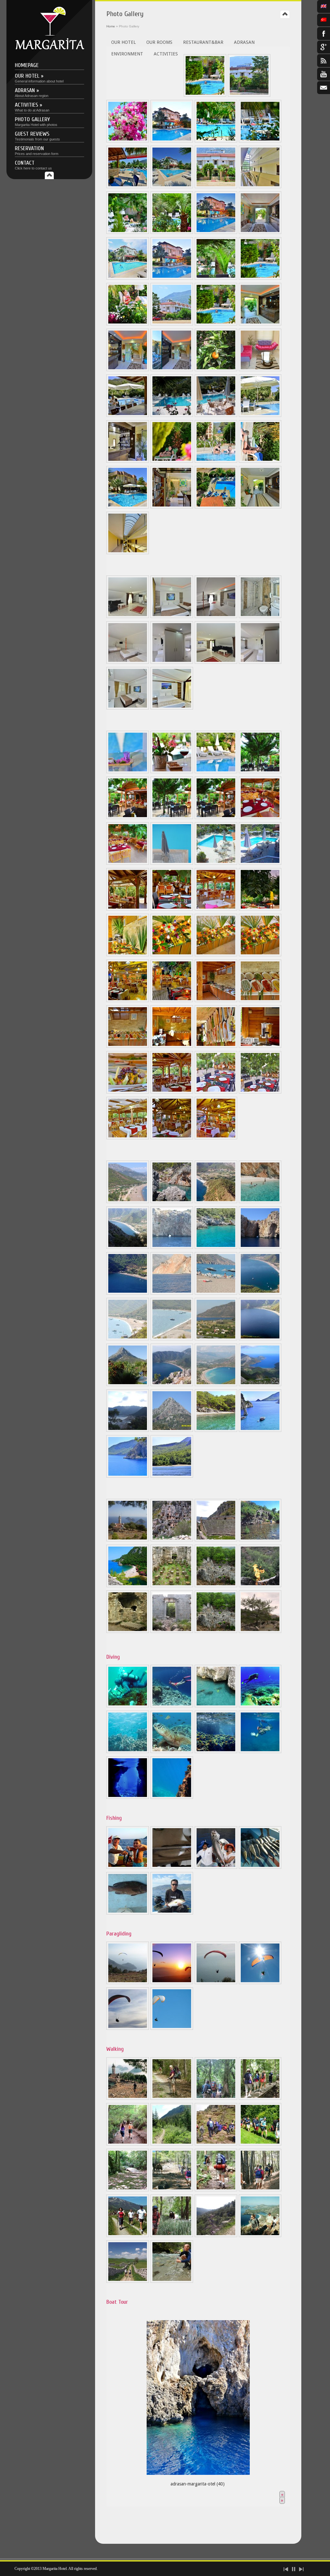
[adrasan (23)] (172, 1430)
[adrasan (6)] (172, 1247)
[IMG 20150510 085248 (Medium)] (216, 415)
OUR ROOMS (159, 42)
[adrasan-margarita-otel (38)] (216, 507)
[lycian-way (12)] (260, 2190)
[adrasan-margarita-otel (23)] (216, 461)
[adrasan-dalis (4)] (260, 1706)
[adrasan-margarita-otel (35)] (216, 1046)
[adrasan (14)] (128, 1339)
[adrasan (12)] (216, 1293)
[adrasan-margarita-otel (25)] (128, 507)
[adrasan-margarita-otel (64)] (260, 1092)
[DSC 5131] (260, 772)
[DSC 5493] (128, 187)
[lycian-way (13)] (128, 2235)
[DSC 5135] (128, 817)
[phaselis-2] (216, 1586)
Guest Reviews (37, 136)
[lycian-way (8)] (260, 2144)
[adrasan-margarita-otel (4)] (260, 415)
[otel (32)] (216, 370)
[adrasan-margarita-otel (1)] (128, 415)
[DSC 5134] (216, 817)
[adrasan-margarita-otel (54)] (260, 1751)
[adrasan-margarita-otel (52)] (216, 1751)
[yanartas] (260, 1586)
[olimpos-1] (260, 1540)
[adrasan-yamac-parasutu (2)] (172, 1983)
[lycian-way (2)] (172, 2098)
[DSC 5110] (172, 662)
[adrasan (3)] (216, 1201)
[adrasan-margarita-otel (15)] (260, 909)
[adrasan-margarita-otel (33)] (128, 1046)
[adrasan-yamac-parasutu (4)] (260, 1983)
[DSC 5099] (128, 616)
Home (111, 26)
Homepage (27, 65)
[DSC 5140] (216, 278)
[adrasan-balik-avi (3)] (216, 1867)
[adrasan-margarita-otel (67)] (216, 1138)
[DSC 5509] (172, 324)
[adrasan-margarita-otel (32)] (260, 1000)
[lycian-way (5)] (128, 2144)
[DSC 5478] (172, 187)
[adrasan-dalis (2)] (172, 1706)
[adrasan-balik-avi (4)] (260, 1867)
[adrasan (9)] (260, 1247)
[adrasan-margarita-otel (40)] (198, 2396)
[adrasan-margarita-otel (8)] (128, 1797)
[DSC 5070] (128, 708)
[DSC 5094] (260, 616)
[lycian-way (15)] (216, 2235)
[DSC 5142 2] (260, 278)
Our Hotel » (39, 78)
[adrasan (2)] (172, 1201)
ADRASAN (244, 42)
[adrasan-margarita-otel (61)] (128, 1476)
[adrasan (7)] (216, 1247)
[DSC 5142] (205, 95)
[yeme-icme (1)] (260, 817)
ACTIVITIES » (32, 107)
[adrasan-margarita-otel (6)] (128, 461)
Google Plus (324, 47)
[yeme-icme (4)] (216, 863)
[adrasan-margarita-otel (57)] (216, 1092)
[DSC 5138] (128, 232)
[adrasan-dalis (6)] (172, 1751)
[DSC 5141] (172, 232)
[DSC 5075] (172, 616)
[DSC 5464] (172, 278)
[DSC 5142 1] (216, 324)
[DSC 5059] (216, 772)
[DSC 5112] (260, 662)
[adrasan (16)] (216, 1339)
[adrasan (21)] (260, 1384)
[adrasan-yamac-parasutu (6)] (172, 2028)
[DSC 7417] (260, 507)
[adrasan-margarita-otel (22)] (172, 461)
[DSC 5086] (128, 662)
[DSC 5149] (172, 772)
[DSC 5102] (216, 662)
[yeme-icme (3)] (172, 863)
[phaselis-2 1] (216, 1631)
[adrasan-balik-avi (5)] (128, 1913)
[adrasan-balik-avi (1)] (128, 1867)
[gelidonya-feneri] (128, 1540)
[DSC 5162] (260, 232)
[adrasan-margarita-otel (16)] (128, 955)
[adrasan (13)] (260, 1293)
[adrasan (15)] (172, 1339)
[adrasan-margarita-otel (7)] (216, 1430)
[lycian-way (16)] (260, 2235)
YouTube (324, 74)
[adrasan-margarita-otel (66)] (172, 1138)
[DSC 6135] (172, 370)
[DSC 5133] (172, 817)
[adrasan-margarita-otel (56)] (172, 1092)
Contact (33, 165)
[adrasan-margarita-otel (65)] (128, 1138)
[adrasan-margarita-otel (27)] (172, 507)
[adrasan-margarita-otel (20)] (128, 1000)
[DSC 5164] (260, 187)
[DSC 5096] (172, 708)
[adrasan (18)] (128, 1384)
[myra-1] (172, 1540)
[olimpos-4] (128, 1631)
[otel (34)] (260, 370)
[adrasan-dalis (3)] (216, 1706)
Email (324, 88)
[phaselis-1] (172, 1586)
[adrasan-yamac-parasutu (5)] (128, 2028)
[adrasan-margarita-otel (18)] (216, 955)
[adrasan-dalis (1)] (128, 1706)
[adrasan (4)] (260, 1201)
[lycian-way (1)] (128, 2098)
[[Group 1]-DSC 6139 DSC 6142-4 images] (260, 324)
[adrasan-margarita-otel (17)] (172, 955)
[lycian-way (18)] (172, 2281)
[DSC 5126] (260, 141)
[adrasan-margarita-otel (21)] (172, 1000)
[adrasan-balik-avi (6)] (172, 1913)
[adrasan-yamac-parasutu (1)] (128, 1983)
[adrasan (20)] (216, 1384)
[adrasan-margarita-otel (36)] (260, 1046)
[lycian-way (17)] (128, 2281)
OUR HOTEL (123, 42)
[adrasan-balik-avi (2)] (172, 1867)
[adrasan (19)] (172, 1384)
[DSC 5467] (216, 232)
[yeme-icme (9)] (260, 863)
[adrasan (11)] (172, 1293)
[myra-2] (216, 1540)
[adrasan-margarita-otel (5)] (128, 909)
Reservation (37, 150)
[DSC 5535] (128, 324)
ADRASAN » (32, 92)
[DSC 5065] (216, 141)
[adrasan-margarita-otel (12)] (172, 909)
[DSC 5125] (216, 187)
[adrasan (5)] (128, 1247)
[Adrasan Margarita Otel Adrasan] (49, 48)
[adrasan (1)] (128, 1201)
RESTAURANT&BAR (203, 42)
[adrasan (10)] (128, 1293)
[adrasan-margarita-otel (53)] (172, 1797)
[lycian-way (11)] (216, 2190)
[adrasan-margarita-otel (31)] (216, 1000)
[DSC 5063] (128, 141)
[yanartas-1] (260, 1631)
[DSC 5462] (172, 141)
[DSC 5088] (216, 616)
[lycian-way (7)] (216, 2144)
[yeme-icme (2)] (128, 863)
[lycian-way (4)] (260, 2098)
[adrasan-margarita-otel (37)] (128, 1092)
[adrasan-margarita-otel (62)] (172, 1476)
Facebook (324, 34)
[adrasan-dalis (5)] (128, 1751)
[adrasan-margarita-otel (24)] (260, 461)
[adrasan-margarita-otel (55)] (260, 1430)
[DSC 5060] (128, 772)
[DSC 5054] (249, 95)
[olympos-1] (172, 1631)
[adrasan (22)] (128, 1430)
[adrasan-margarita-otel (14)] (216, 909)
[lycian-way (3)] (216, 2098)
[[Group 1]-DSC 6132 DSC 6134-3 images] (128, 370)
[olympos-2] (128, 1586)
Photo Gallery (36, 121)
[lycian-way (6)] (172, 2144)
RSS (324, 61)
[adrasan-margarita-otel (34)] (172, 1046)
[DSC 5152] (128, 278)
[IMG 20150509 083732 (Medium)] (172, 415)
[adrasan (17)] (260, 1339)
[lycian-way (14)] (172, 2235)
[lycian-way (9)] (128, 2190)
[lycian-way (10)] (172, 2190)
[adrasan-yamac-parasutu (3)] (216, 1983)
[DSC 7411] (128, 553)
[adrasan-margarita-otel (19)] (260, 955)
